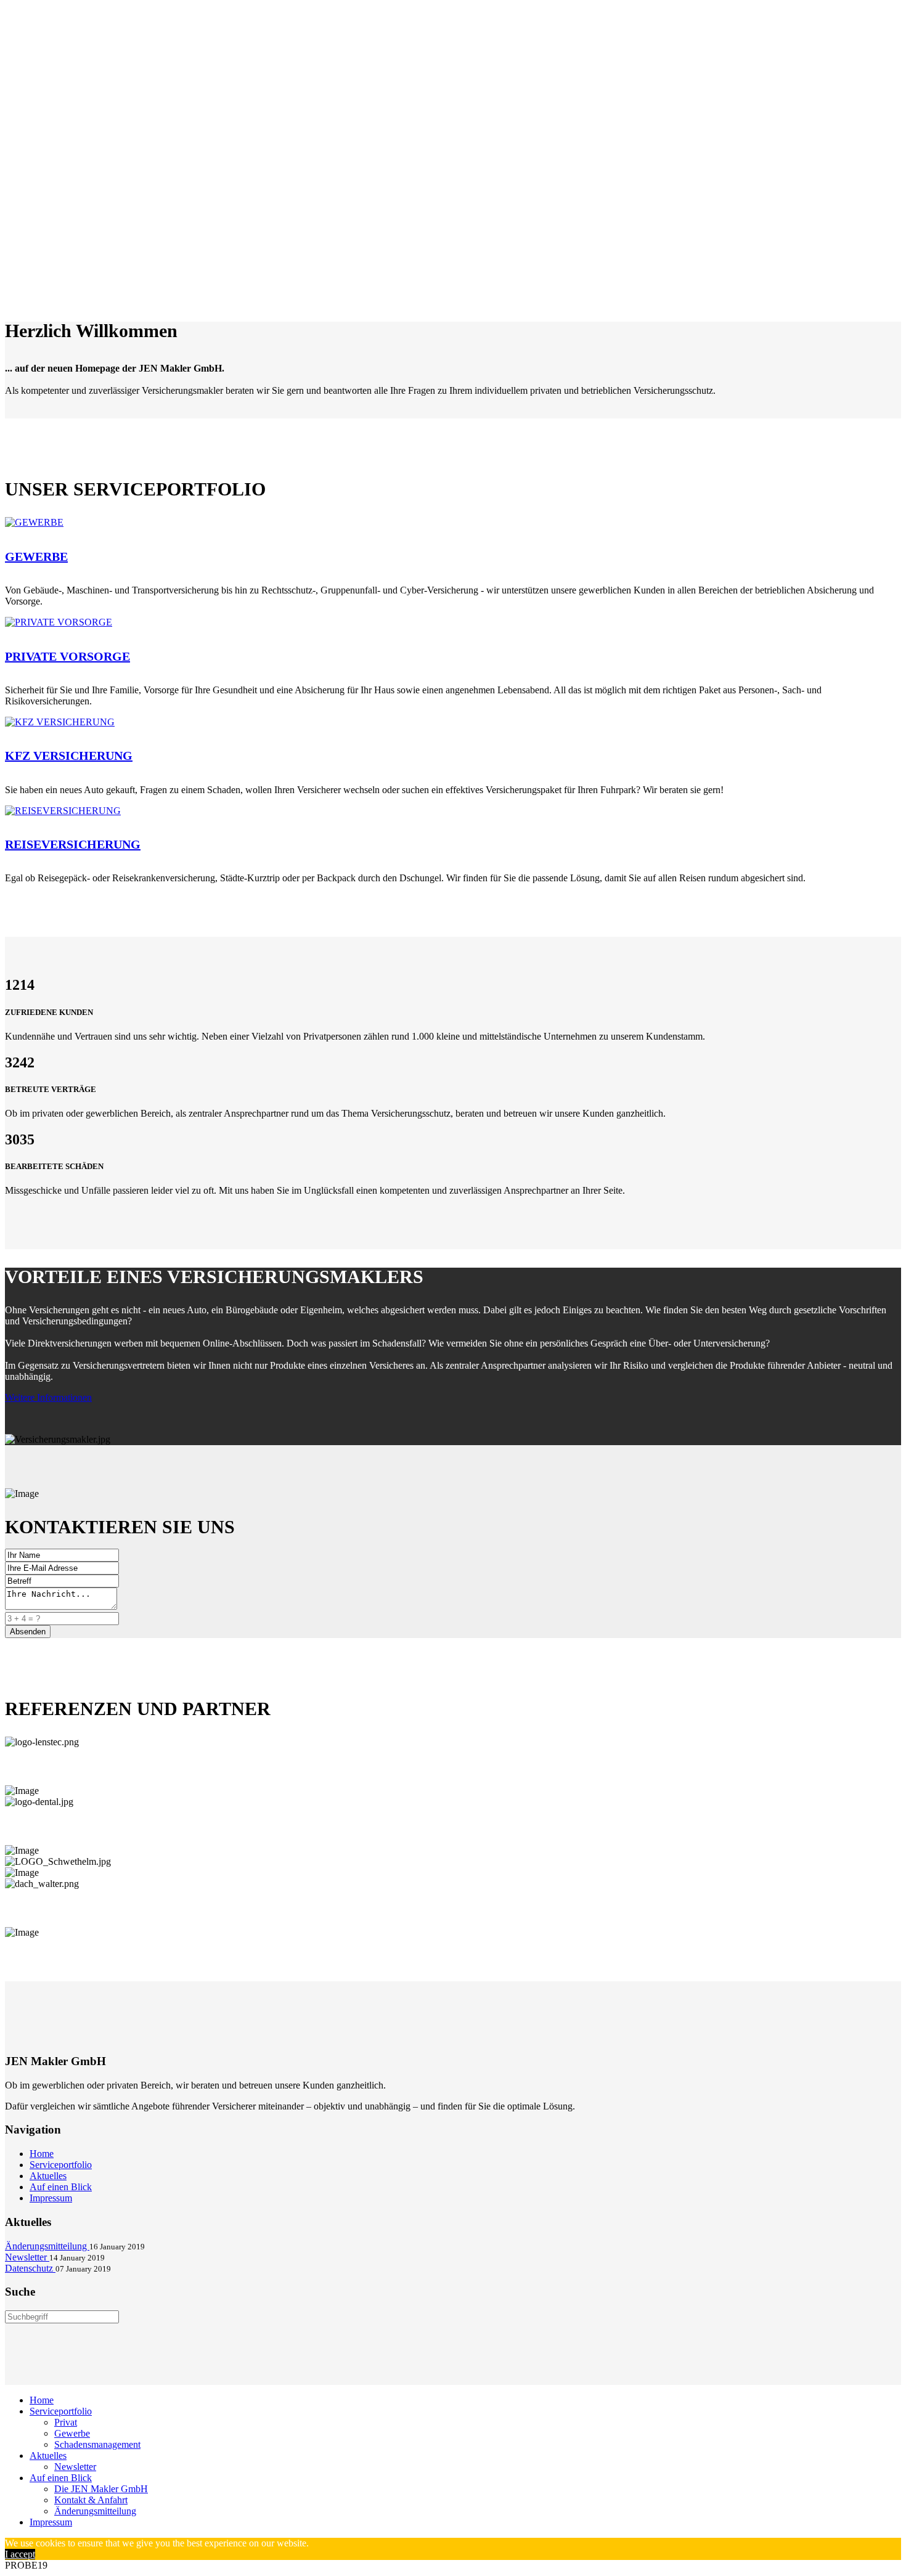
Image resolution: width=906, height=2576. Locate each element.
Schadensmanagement (97, 2444)
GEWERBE (36, 556)
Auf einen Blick (61, 2187)
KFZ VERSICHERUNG (69, 756)
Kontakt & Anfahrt (91, 2500)
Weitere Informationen (48, 1397)
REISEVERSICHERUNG (73, 844)
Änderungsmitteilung (95, 2511)
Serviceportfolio (61, 2165)
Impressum (51, 2198)
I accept (20, 2554)
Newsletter (75, 2467)
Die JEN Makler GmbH (101, 2489)
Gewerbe (72, 2433)
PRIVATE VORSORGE (67, 656)
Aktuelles (48, 2176)
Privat (66, 2422)
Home (42, 2154)
